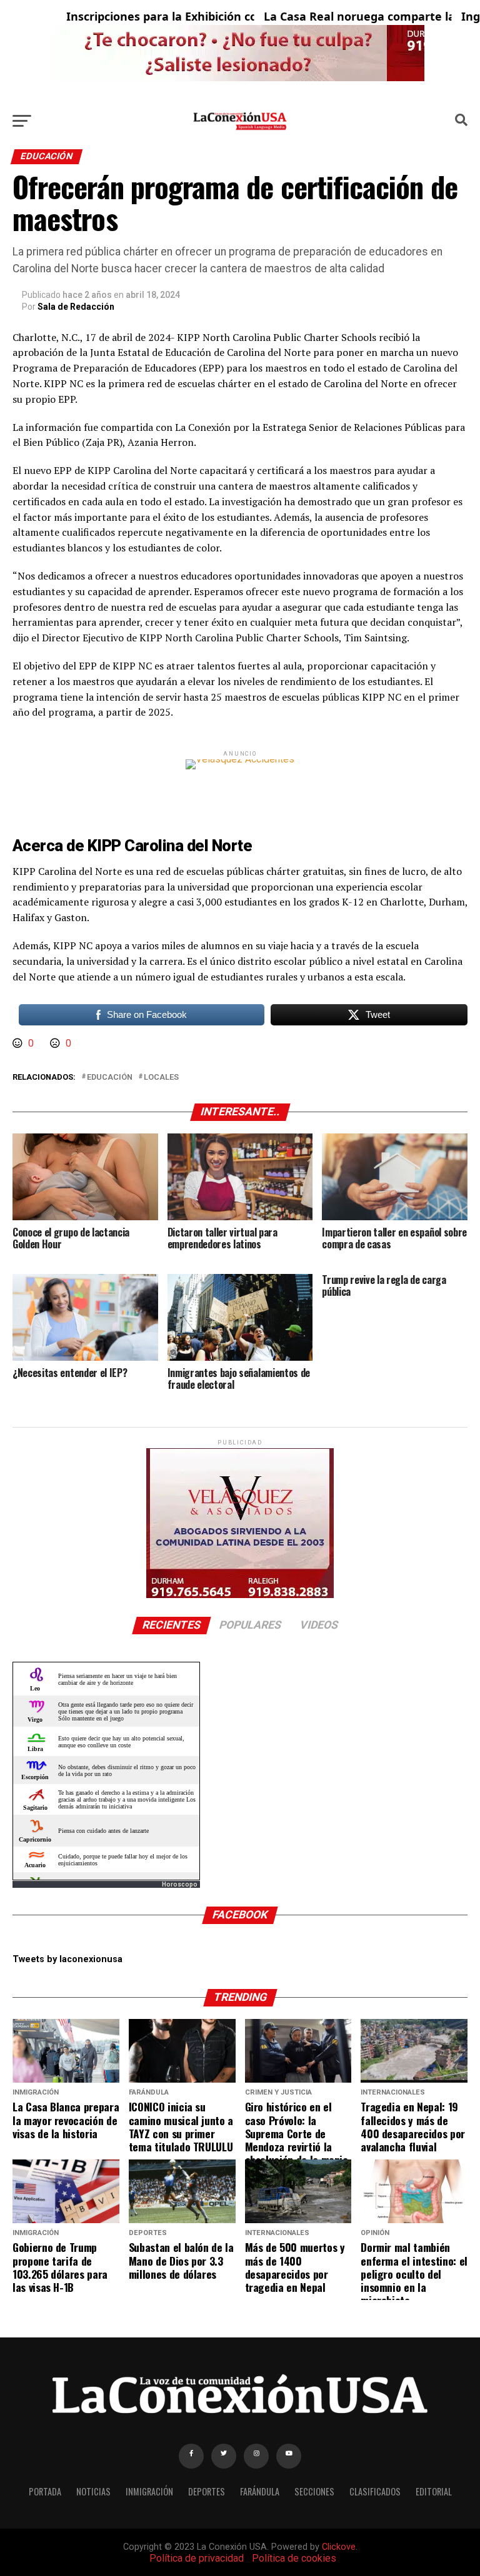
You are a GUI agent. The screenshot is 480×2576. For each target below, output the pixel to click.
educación (110, 1078)
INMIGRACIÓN (149, 2491)
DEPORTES (207, 2491)
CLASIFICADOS (375, 2491)
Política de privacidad (197, 2558)
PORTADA (45, 2491)
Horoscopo (180, 1884)
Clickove (339, 2547)
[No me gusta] (56, 1043)
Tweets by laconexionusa (67, 1959)
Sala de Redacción (76, 307)
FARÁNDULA (260, 2491)
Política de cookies (294, 2558)
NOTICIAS (93, 2491)
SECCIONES (314, 2491)
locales (161, 1078)
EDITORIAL (434, 2491)
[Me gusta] (19, 1043)
